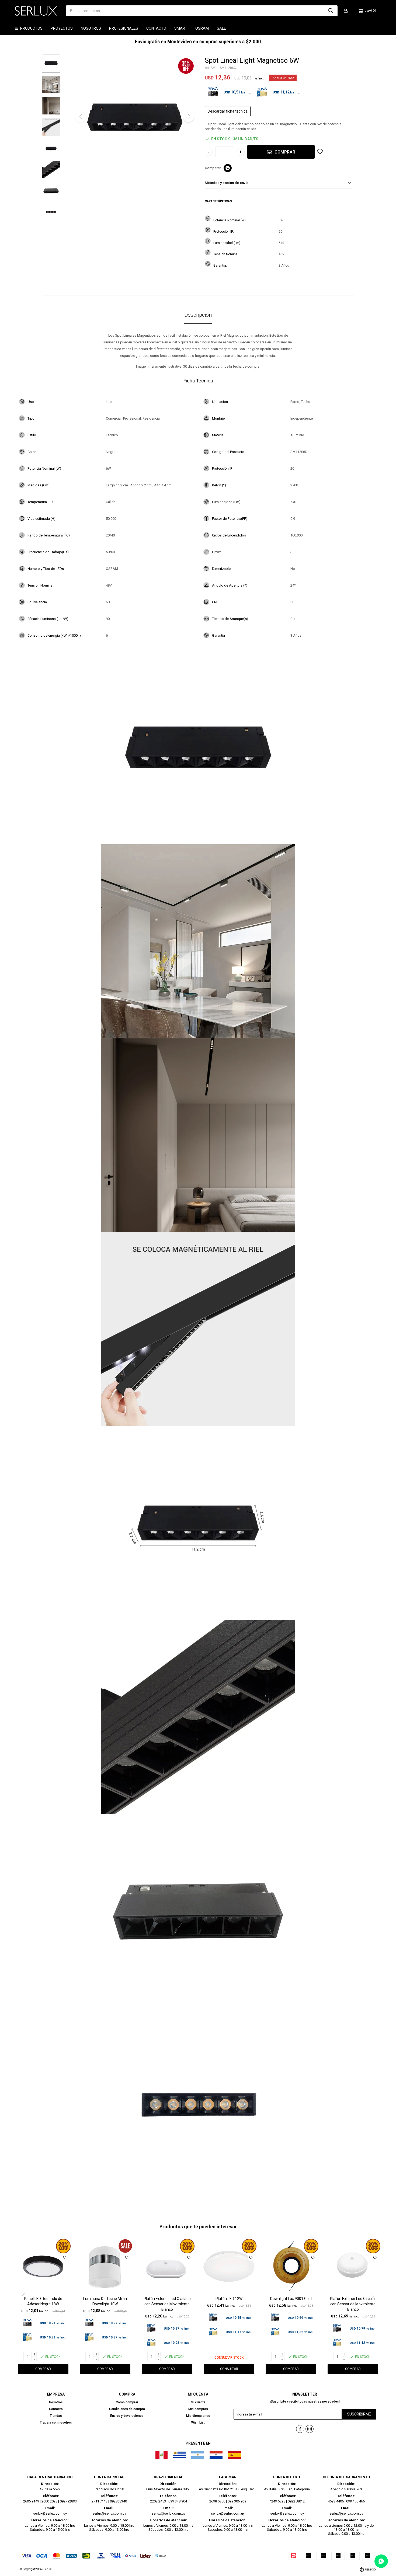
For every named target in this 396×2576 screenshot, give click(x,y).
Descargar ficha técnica (228, 111)
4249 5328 (277, 2501)
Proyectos (62, 28)
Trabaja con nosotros (56, 2422)
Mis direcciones (198, 2416)
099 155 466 (355, 2501)
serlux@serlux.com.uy (50, 2513)
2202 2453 (158, 2501)
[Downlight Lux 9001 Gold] (291, 2266)
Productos (31, 28)
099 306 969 (237, 2501)
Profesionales (124, 28)
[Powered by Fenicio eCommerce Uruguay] (368, 2569)
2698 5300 (217, 2501)
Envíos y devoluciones (127, 2416)
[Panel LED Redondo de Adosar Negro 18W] (43, 2266)
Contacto (156, 28)
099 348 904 (178, 2501)
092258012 (296, 2501)
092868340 (118, 2501)
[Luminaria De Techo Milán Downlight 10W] (105, 2266)
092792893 (68, 2501)
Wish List (198, 2422)
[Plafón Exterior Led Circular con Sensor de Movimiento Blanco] (353, 2266)
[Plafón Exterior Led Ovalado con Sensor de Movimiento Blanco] (167, 2266)
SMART (181, 28)
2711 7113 (100, 2501)
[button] (331, 11)
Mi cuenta (198, 2402)
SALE (221, 28)
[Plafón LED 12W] (229, 2266)
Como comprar (127, 2402)
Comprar (285, 152)
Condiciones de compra (127, 2409)
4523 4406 (336, 2501)
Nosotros (91, 28)
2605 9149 (31, 2501)
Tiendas (56, 2416)
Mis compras (198, 2409)
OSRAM (202, 28)
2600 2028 (49, 2501)
